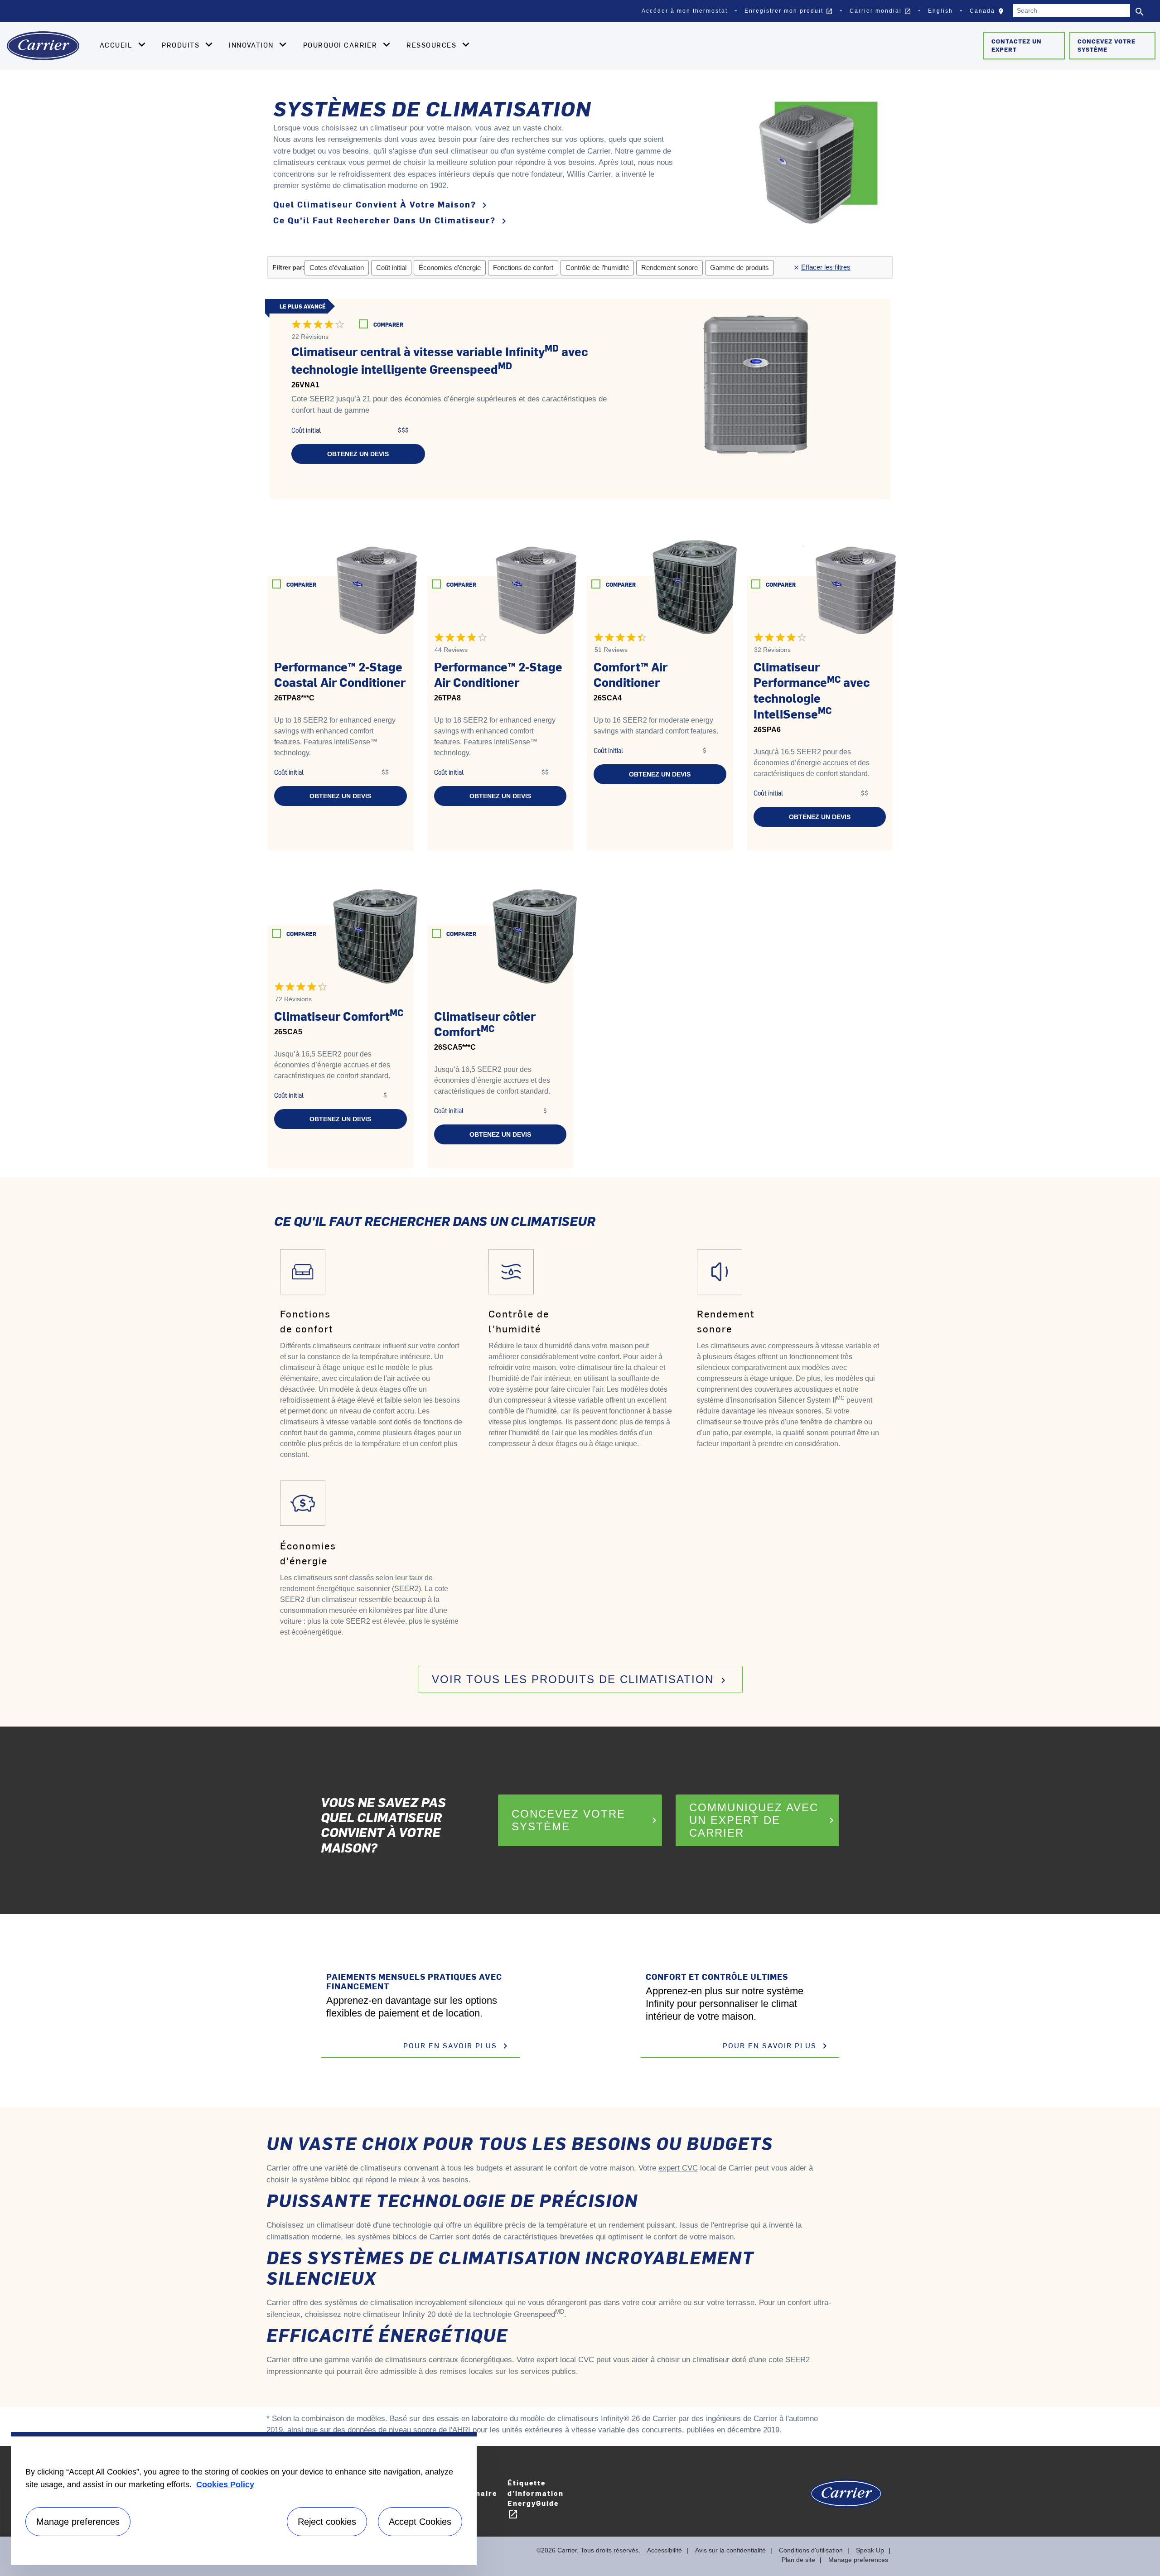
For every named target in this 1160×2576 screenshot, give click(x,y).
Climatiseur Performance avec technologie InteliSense (812, 690)
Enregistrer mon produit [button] (789, 11)
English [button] (940, 11)
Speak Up (870, 2550)
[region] (244, 2499)
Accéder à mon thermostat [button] (685, 11)
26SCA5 (288, 1032)
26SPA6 (767, 730)
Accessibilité (665, 2550)
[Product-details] (756, 376)
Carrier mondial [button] (880, 11)
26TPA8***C (294, 698)
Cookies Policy (225, 2484)
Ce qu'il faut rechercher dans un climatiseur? (391, 220)
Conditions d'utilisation (811, 2550)
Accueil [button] (117, 45)
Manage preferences (858, 2560)
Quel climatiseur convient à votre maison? (382, 205)
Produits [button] (182, 45)
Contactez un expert (1017, 45)
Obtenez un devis (358, 454)
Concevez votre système (1107, 45)
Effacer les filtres (824, 267)
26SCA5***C (455, 1047)
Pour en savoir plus (457, 2046)
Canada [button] (989, 13)
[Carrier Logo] (846, 2498)
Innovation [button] (252, 45)
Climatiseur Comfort (339, 1016)
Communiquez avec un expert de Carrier (763, 1820)
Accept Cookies (420, 2522)
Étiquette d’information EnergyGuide (536, 2499)
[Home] (43, 46)
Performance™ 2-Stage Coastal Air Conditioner (340, 674)
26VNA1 (305, 385)
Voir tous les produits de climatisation (580, 1679)
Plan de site (798, 2560)
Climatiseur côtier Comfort (485, 1024)
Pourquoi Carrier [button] (341, 45)
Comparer (388, 324)
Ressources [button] (433, 45)
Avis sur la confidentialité (730, 2550)
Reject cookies (327, 2522)
